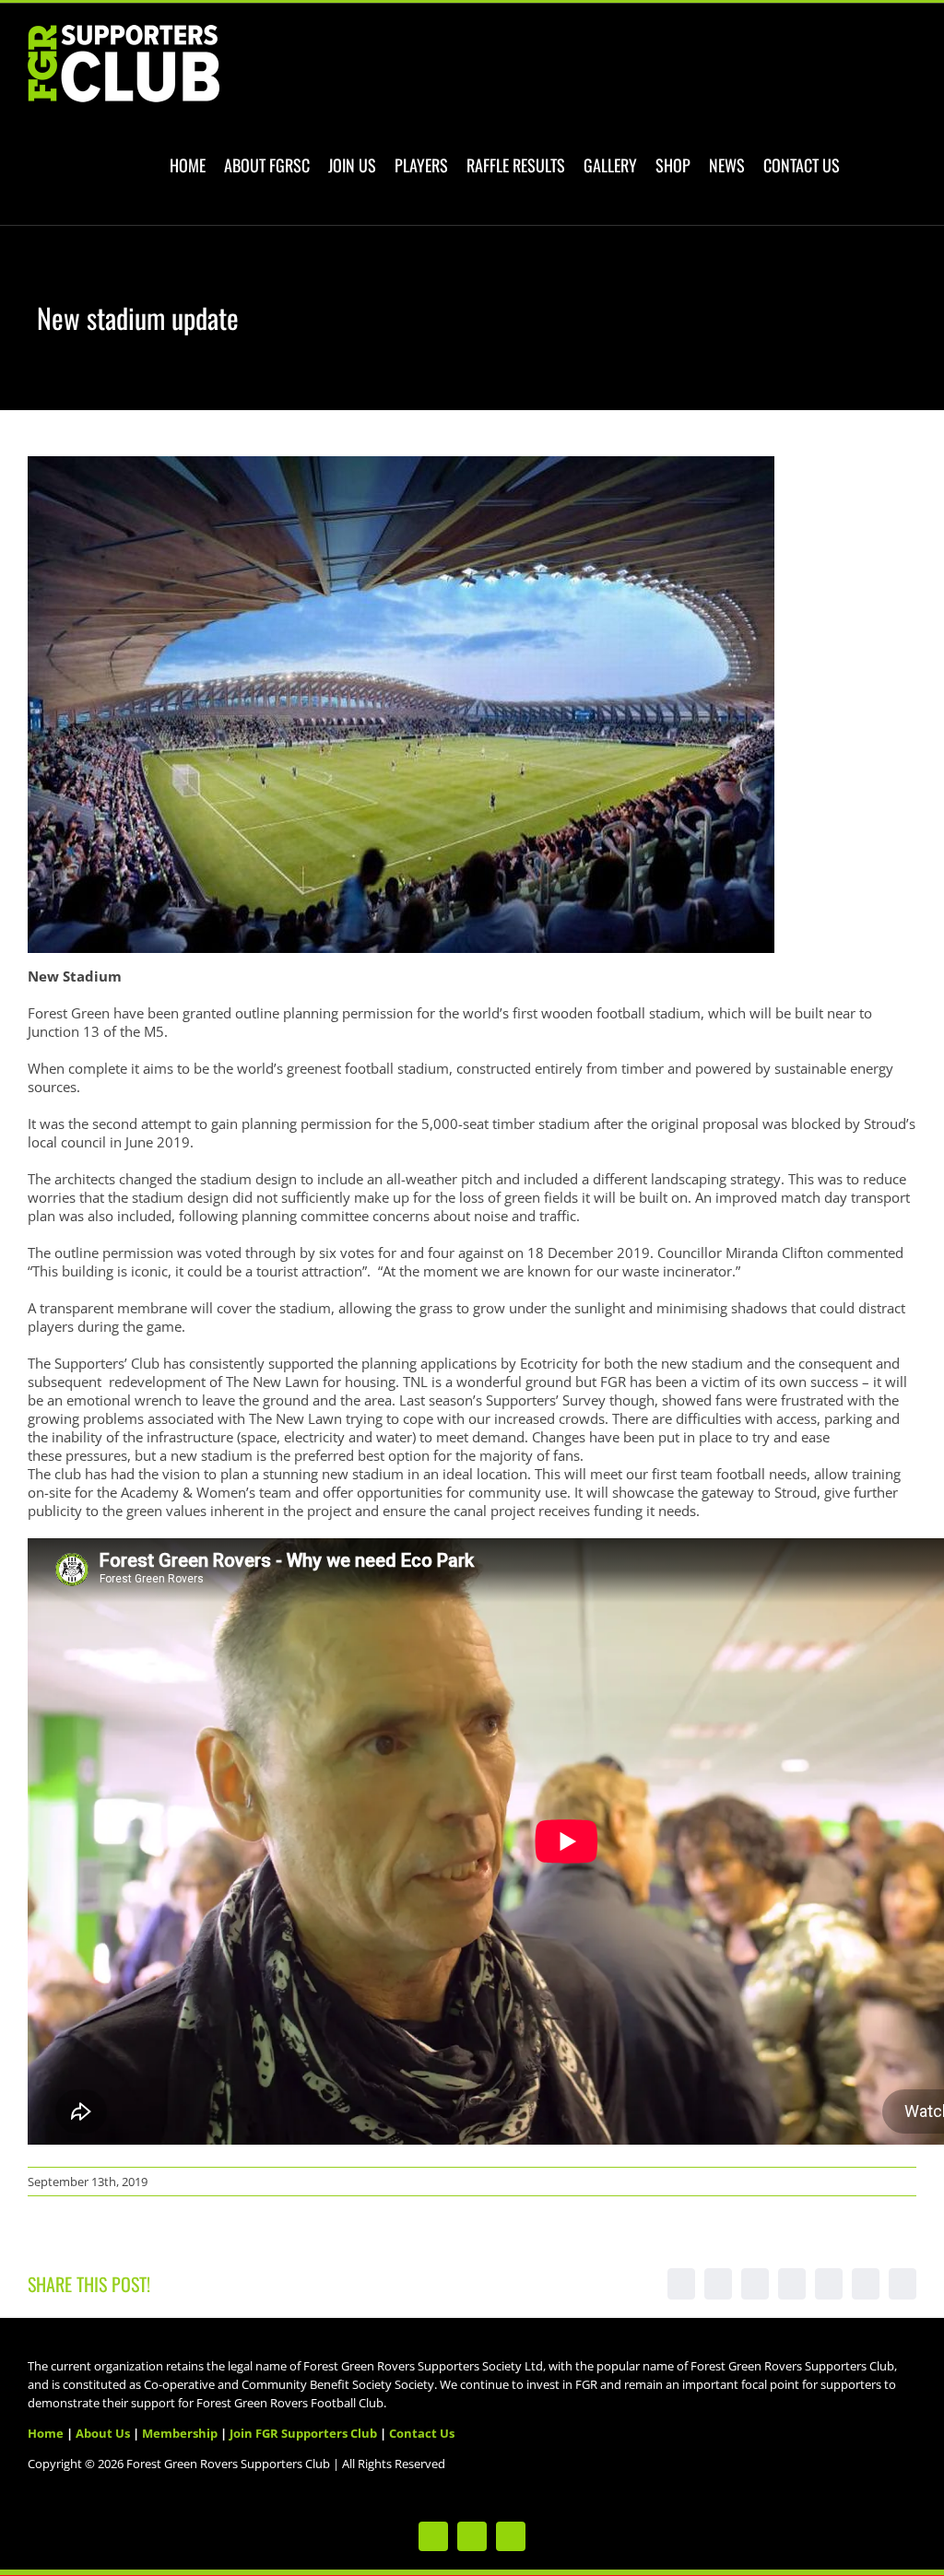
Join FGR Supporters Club (303, 2433)
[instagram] (511, 2536)
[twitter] (433, 2536)
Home (46, 2433)
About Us (103, 2433)
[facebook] (472, 2536)
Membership (180, 2433)
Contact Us (422, 2433)
